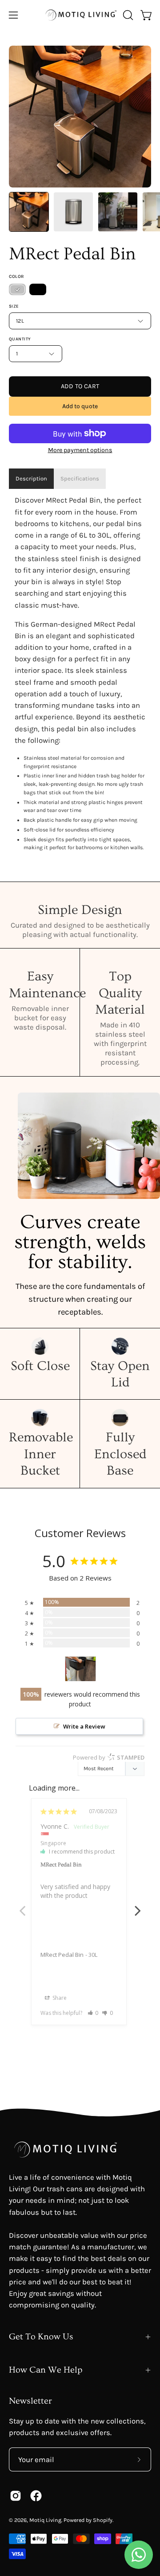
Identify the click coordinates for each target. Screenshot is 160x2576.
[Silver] (17, 289)
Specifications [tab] (80, 478)
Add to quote (80, 406)
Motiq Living (45, 2520)
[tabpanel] (80, 674)
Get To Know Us (41, 2337)
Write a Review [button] (84, 1726)
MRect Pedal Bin (62, 1955)
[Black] (38, 289)
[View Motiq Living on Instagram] (16, 2496)
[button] (127, 15)
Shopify (103, 2520)
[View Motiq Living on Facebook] (36, 2496)
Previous (22, 1906)
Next (138, 1906)
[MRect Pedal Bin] (29, 212)
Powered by (109, 1757)
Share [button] (59, 1998)
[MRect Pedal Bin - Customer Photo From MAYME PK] (80, 1669)
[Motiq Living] (80, 15)
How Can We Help (46, 2370)
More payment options (80, 450)
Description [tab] (31, 478)
